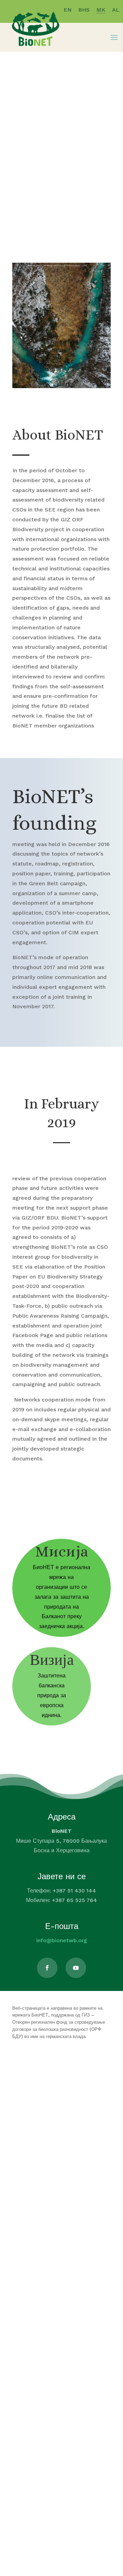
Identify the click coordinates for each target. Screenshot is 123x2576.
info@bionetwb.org (62, 1940)
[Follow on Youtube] (76, 1968)
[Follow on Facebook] (47, 1968)
